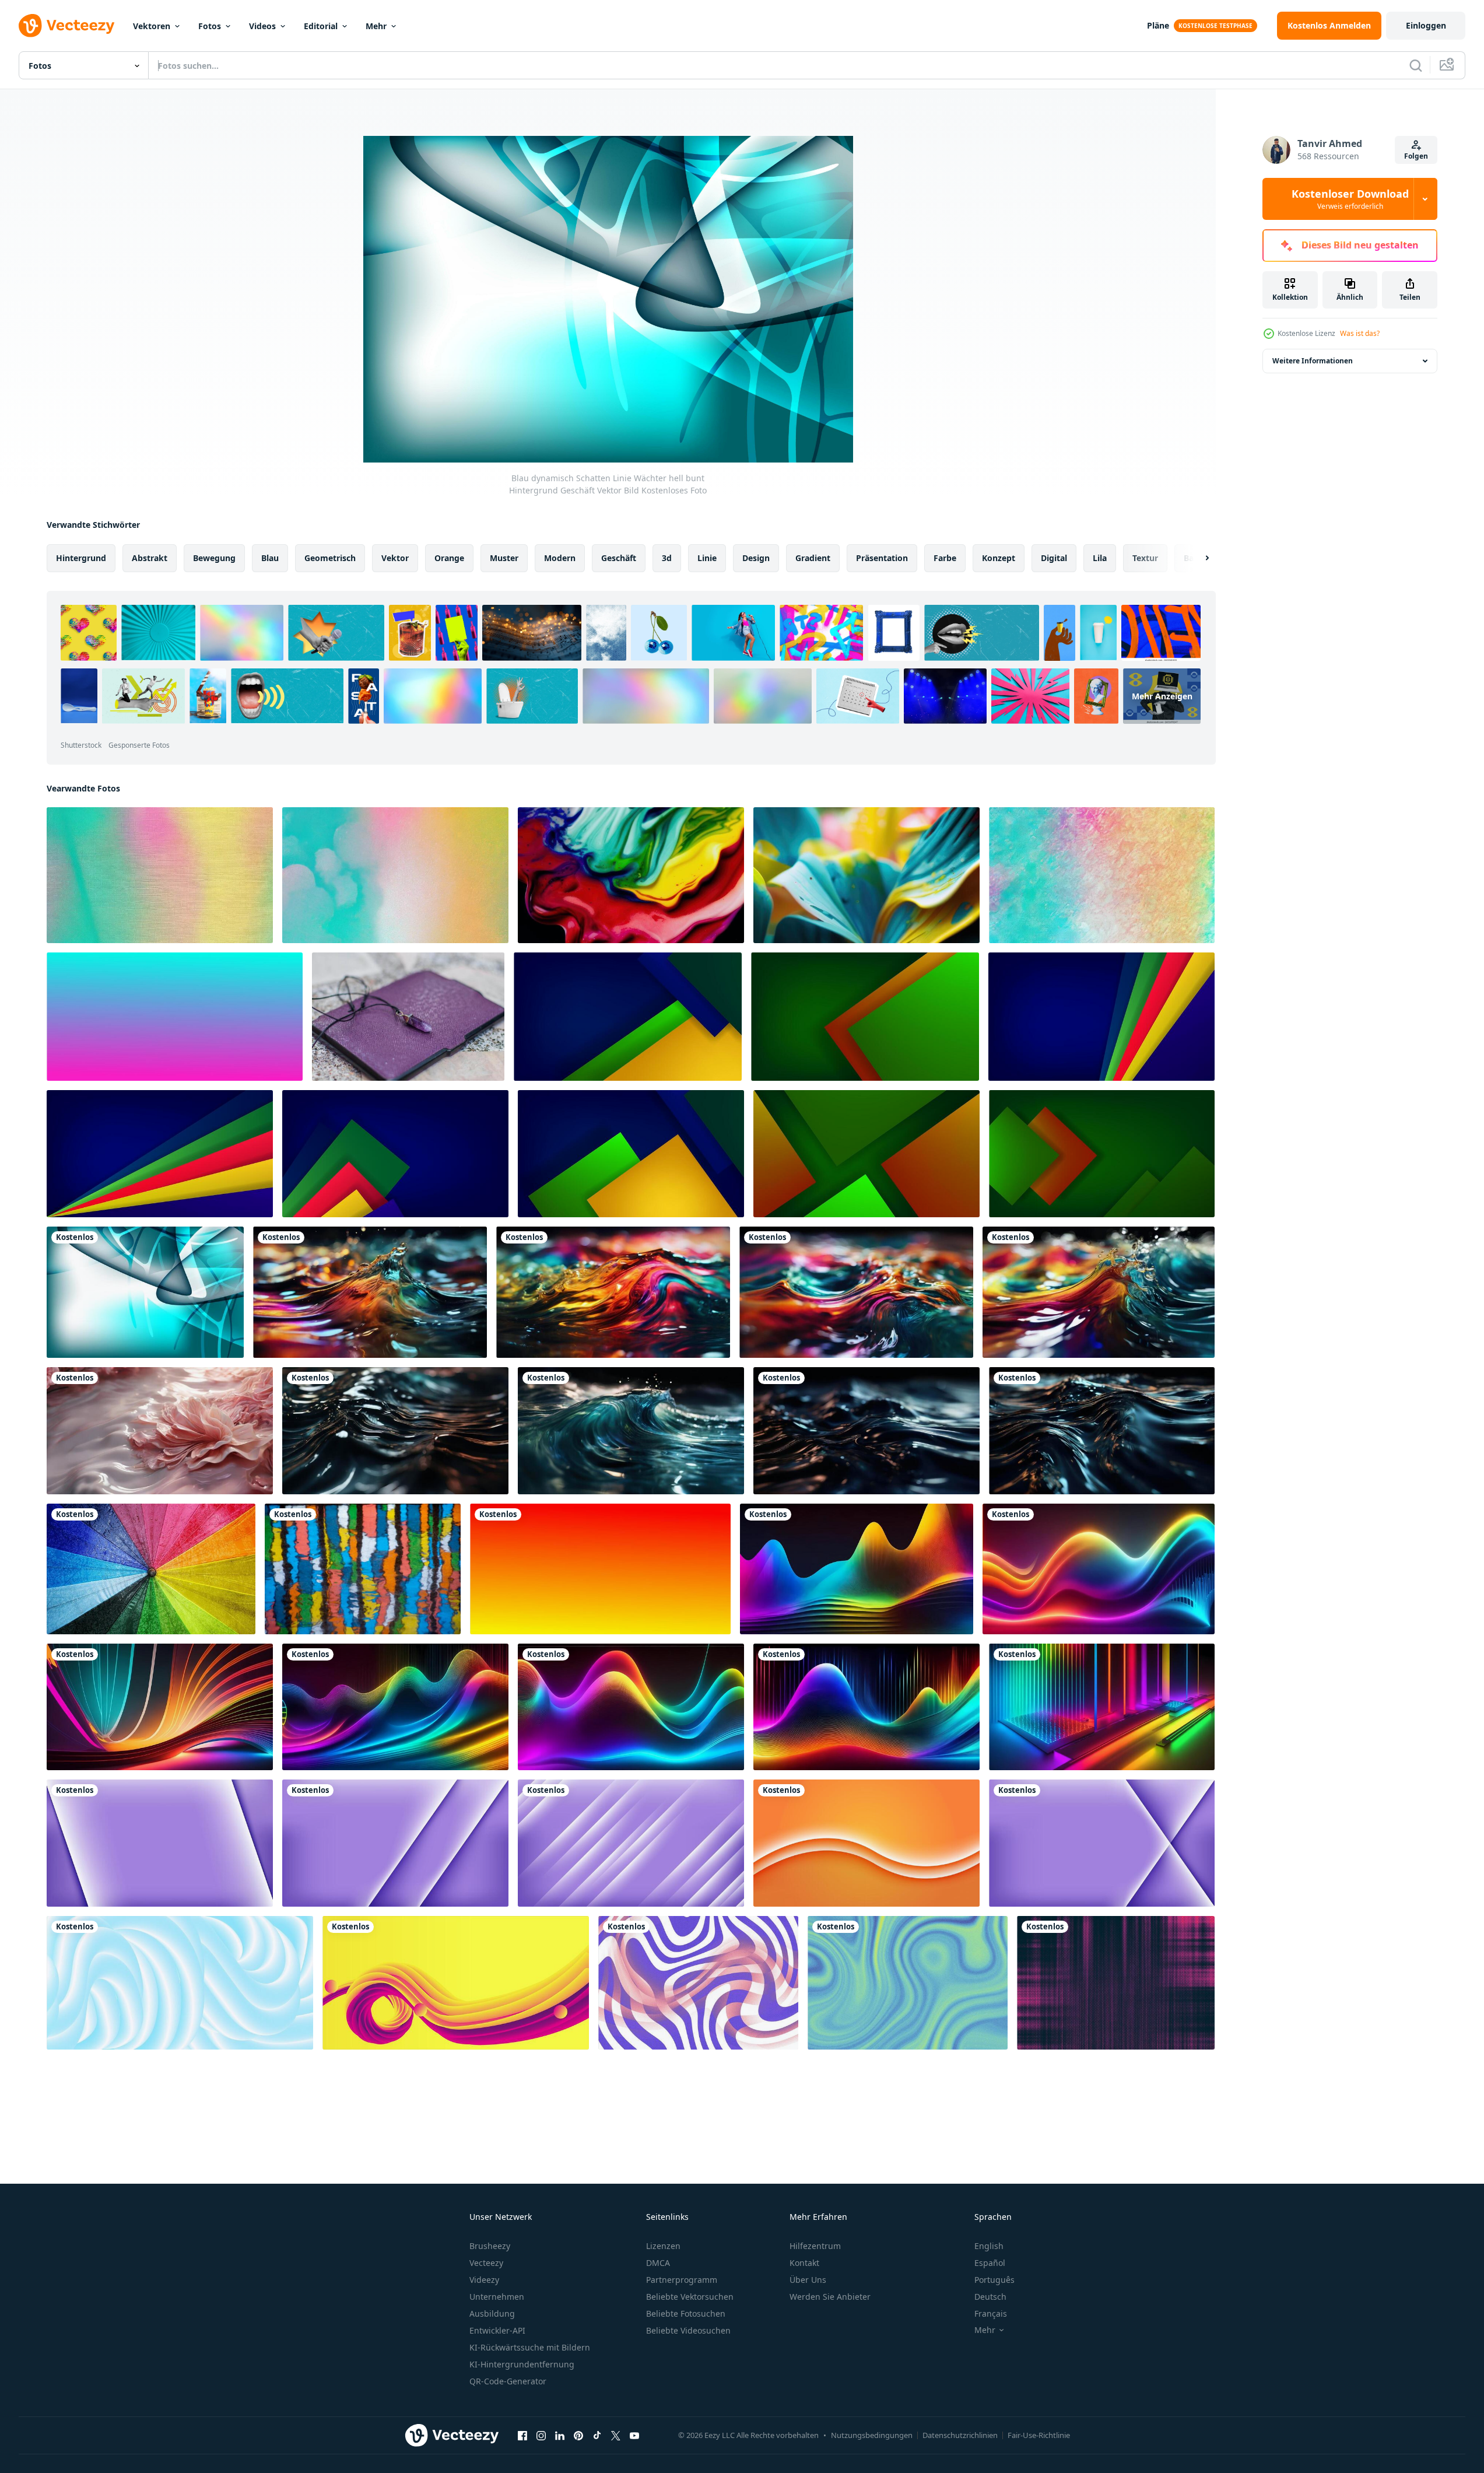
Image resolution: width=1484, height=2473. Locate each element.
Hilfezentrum (815, 2246)
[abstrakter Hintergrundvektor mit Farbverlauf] (698, 1983)
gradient (813, 558)
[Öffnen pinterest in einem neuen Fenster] (578, 2435)
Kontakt (804, 2263)
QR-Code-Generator (508, 2381)
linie (707, 558)
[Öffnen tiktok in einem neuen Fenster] (597, 2435)
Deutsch (990, 2297)
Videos (262, 26)
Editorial (321, 26)
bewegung (214, 558)
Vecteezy (486, 2263)
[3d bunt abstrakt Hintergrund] (631, 875)
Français (991, 2313)
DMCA (658, 2263)
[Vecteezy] (66, 26)
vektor (395, 558)
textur (1145, 558)
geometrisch (330, 558)
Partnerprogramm (682, 2280)
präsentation (882, 558)
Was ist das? (1360, 333)
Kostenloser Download (1350, 199)
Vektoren (152, 26)
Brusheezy (490, 2246)
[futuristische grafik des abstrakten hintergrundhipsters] (866, 1154)
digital (1054, 558)
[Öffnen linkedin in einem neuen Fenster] (560, 2435)
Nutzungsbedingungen (872, 2435)
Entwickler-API (497, 2330)
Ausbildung (492, 2313)
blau (270, 558)
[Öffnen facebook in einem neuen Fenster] (522, 2435)
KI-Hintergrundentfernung (522, 2364)
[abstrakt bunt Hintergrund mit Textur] (160, 875)
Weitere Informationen (1313, 361)
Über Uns (808, 2280)
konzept (999, 558)
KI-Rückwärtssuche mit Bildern (530, 2347)
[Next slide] (1197, 558)
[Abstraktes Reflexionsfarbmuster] (363, 1569)
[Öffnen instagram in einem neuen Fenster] (541, 2435)
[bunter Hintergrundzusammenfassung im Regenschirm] (151, 1569)
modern (560, 558)
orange (449, 558)
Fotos (210, 26)
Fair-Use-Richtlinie (1039, 2435)
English (989, 2246)
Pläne (1158, 25)
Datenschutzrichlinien (960, 2435)
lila (1100, 558)
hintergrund (81, 558)
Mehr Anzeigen (1162, 696)
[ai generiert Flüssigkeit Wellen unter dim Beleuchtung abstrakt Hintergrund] (613, 1292)
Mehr (376, 26)
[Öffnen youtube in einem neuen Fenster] (634, 2435)
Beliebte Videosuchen (688, 2330)
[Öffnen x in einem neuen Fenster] (616, 2435)
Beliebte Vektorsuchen (690, 2297)
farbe (945, 558)
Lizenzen (663, 2246)
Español (990, 2263)
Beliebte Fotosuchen (686, 2313)
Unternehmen (497, 2297)
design (756, 558)
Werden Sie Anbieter (830, 2297)
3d (667, 558)
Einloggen (1426, 25)
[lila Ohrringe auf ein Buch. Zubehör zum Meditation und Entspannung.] (408, 1017)
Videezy (484, 2280)
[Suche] (1416, 65)
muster (504, 558)
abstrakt (150, 558)
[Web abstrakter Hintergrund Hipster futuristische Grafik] (628, 1017)
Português (994, 2280)
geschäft (619, 558)
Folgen (1416, 156)
